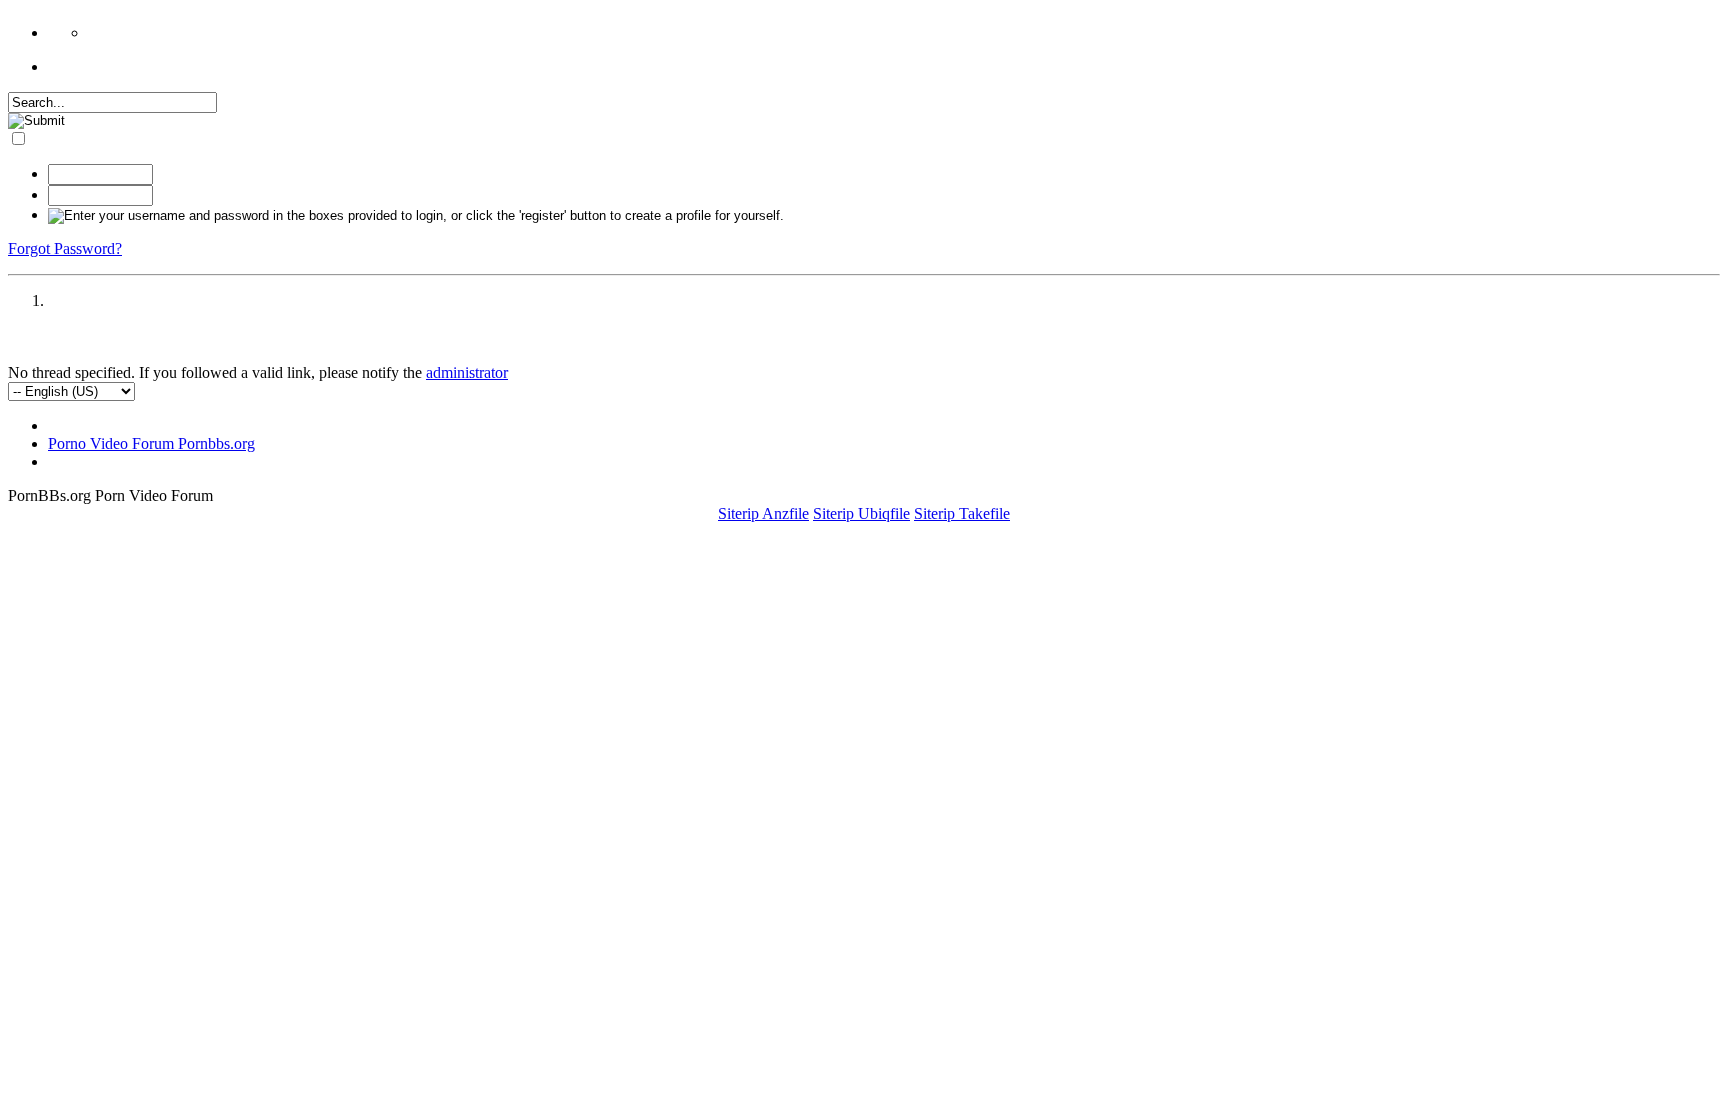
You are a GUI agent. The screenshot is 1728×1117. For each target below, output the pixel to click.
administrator (467, 372)
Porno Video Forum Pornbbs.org (151, 443)
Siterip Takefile (962, 513)
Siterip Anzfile (763, 513)
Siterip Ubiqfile (861, 513)
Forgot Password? (65, 248)
